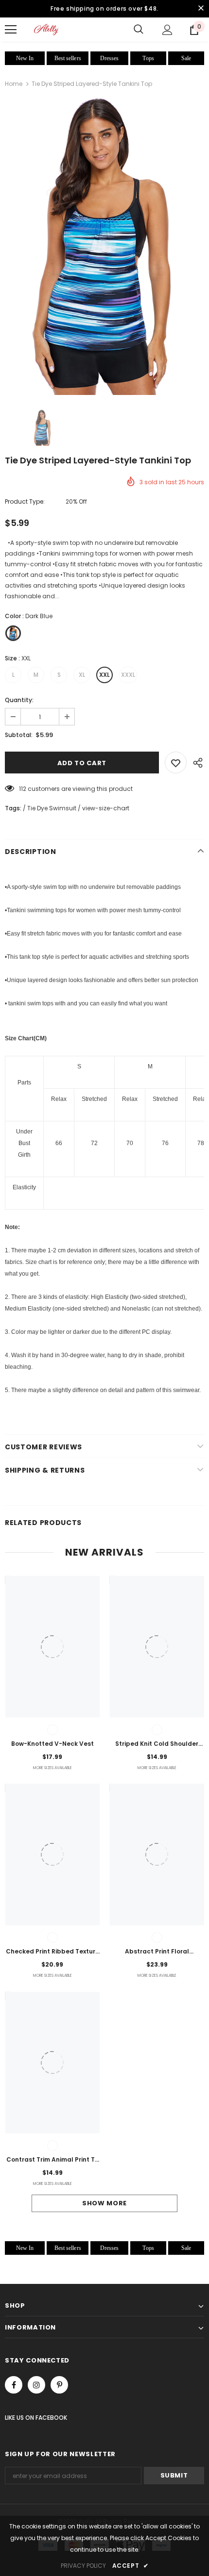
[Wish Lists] (176, 763)
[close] (201, 9)
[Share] (195, 763)
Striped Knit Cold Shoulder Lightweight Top (157, 1744)
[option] (104, 246)
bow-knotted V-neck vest (52, 1744)
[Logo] (46, 29)
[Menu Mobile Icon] (11, 30)
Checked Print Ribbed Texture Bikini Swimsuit (52, 1952)
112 (23, 789)
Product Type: (25, 501)
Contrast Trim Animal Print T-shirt (52, 2160)
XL (82, 675)
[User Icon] (167, 30)
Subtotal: (19, 735)
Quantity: (19, 700)
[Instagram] (36, 2385)
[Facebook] (14, 2385)
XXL (104, 675)
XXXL (128, 675)
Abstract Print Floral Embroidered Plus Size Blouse (157, 1952)
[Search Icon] (139, 30)
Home (14, 84)
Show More (104, 2203)
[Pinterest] (59, 2385)
